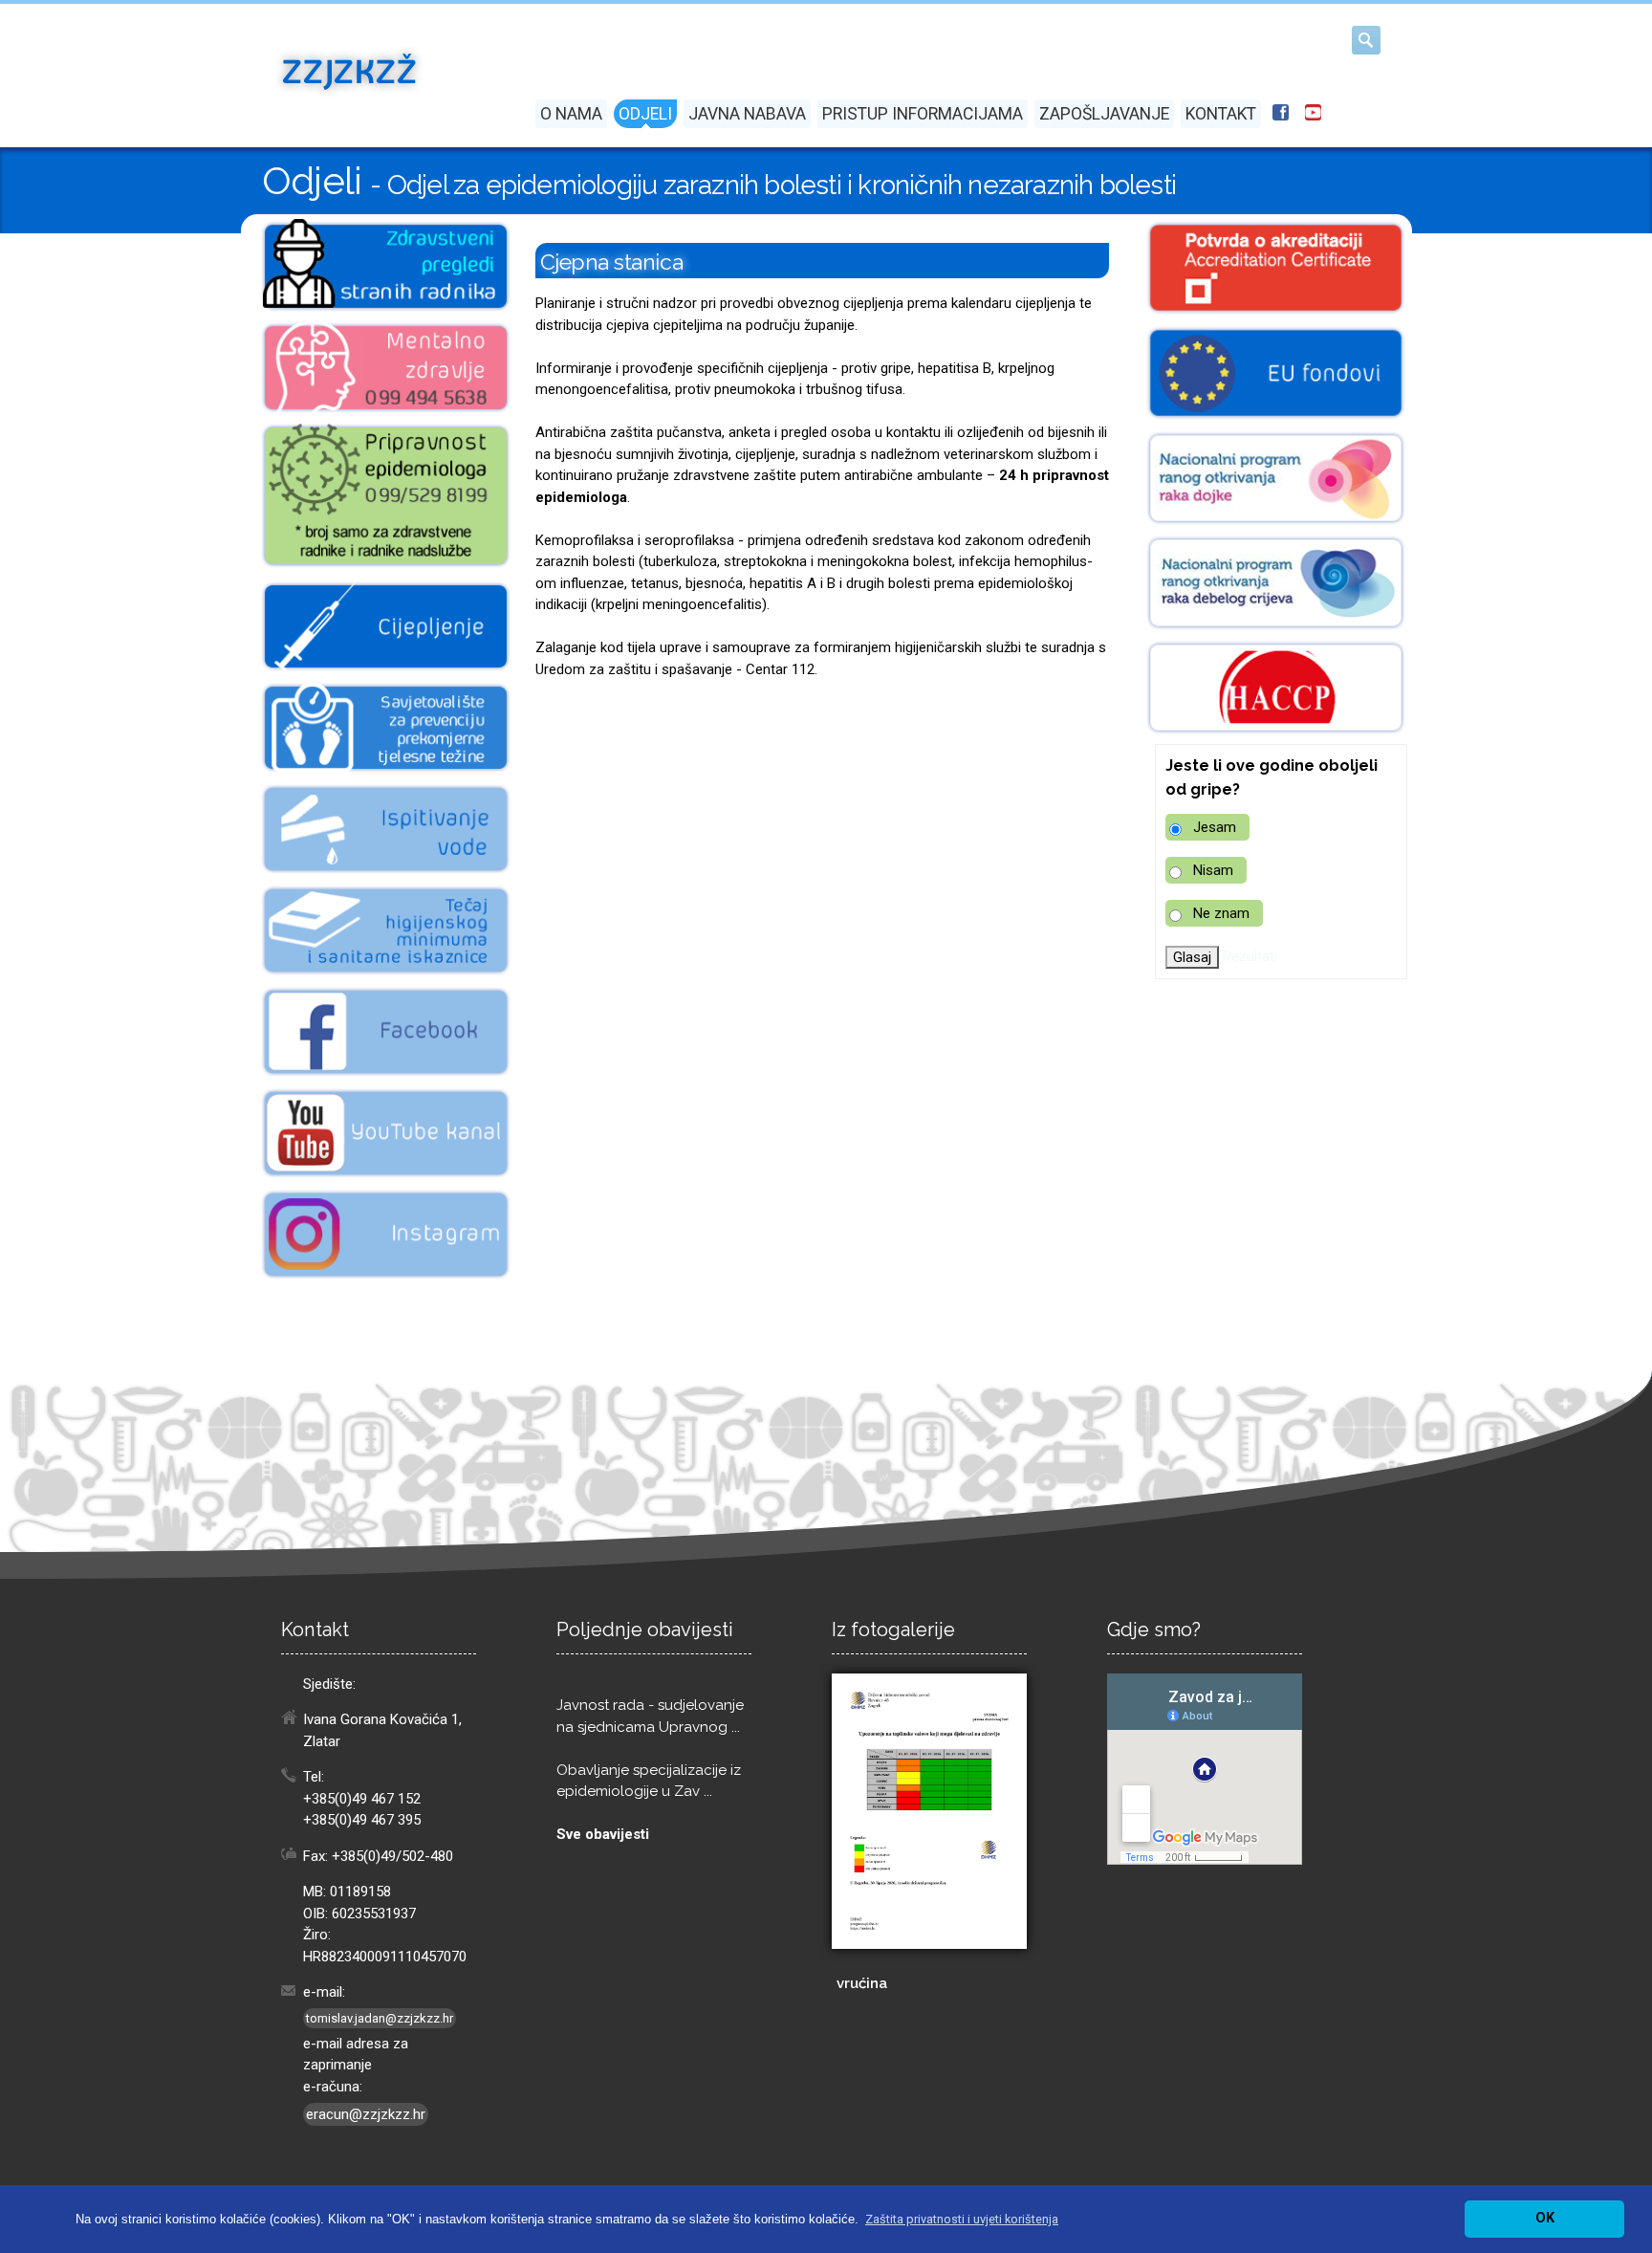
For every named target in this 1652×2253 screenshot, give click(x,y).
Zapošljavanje (1104, 114)
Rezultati (1250, 956)
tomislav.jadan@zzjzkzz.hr (380, 2018)
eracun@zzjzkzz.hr (366, 2114)
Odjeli (645, 114)
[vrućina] (929, 1811)
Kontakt (1221, 114)
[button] (962, 2219)
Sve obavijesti (603, 1834)
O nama (571, 114)
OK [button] (1545, 2218)
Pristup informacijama (923, 114)
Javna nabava (747, 114)
